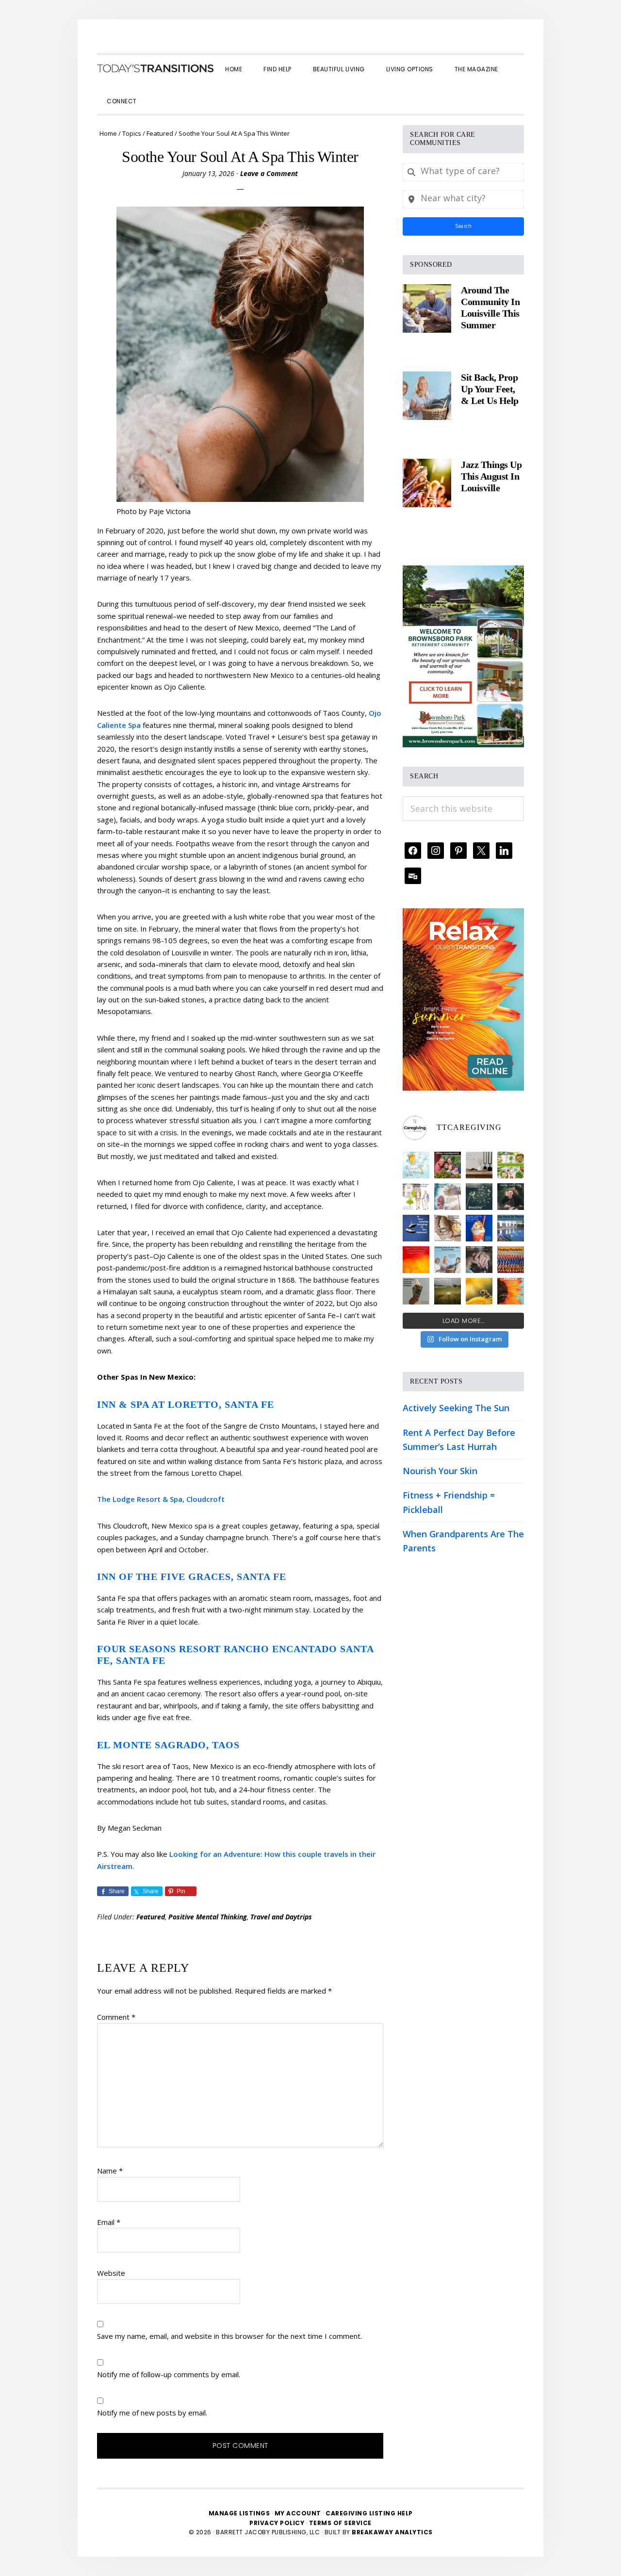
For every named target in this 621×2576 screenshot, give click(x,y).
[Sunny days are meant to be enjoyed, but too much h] (416, 1260)
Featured (151, 1917)
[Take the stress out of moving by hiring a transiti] (448, 1260)
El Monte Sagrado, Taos (168, 1745)
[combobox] (463, 172)
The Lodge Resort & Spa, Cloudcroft (161, 1499)
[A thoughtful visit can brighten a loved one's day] (479, 1165)
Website (111, 2273)
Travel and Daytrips (281, 1917)
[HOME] (155, 68)
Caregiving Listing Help (369, 2513)
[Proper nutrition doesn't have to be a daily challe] (511, 1165)
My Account (298, 2513)
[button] (158, 93)
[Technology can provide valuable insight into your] (511, 1197)
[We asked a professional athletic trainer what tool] (511, 1260)
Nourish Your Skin (440, 1471)
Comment (116, 2017)
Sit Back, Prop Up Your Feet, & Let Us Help (490, 389)
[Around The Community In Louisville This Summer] (427, 308)
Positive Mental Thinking (208, 1917)
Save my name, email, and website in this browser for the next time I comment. (229, 2336)
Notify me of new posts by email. (152, 2413)
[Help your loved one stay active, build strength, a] (511, 1228)
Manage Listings (239, 2513)
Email (109, 2222)
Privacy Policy (278, 2523)
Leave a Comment (269, 173)
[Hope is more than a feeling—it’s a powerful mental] (479, 1291)
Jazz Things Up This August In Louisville (491, 476)
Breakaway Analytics (392, 2532)
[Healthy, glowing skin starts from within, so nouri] (416, 1165)
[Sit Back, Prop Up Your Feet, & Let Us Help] (427, 396)
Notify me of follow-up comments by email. (169, 2374)
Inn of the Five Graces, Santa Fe (192, 1577)
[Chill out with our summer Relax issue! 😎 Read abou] (511, 1291)
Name (110, 2171)
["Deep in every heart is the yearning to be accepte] (448, 1291)
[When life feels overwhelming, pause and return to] (479, 1197)
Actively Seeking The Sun (456, 1408)
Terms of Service (340, 2523)
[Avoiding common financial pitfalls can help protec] (416, 1291)
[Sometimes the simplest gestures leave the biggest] (448, 1228)
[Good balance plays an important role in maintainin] (416, 1228)
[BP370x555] (463, 572)
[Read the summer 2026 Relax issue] (463, 915)
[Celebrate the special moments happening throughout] (416, 1197)
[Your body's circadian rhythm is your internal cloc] (448, 1197)
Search (463, 226)
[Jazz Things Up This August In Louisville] (427, 483)
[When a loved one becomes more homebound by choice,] (479, 1228)
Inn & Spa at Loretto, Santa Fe (186, 1404)
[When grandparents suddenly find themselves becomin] (448, 1165)
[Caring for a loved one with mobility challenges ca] (479, 1260)
